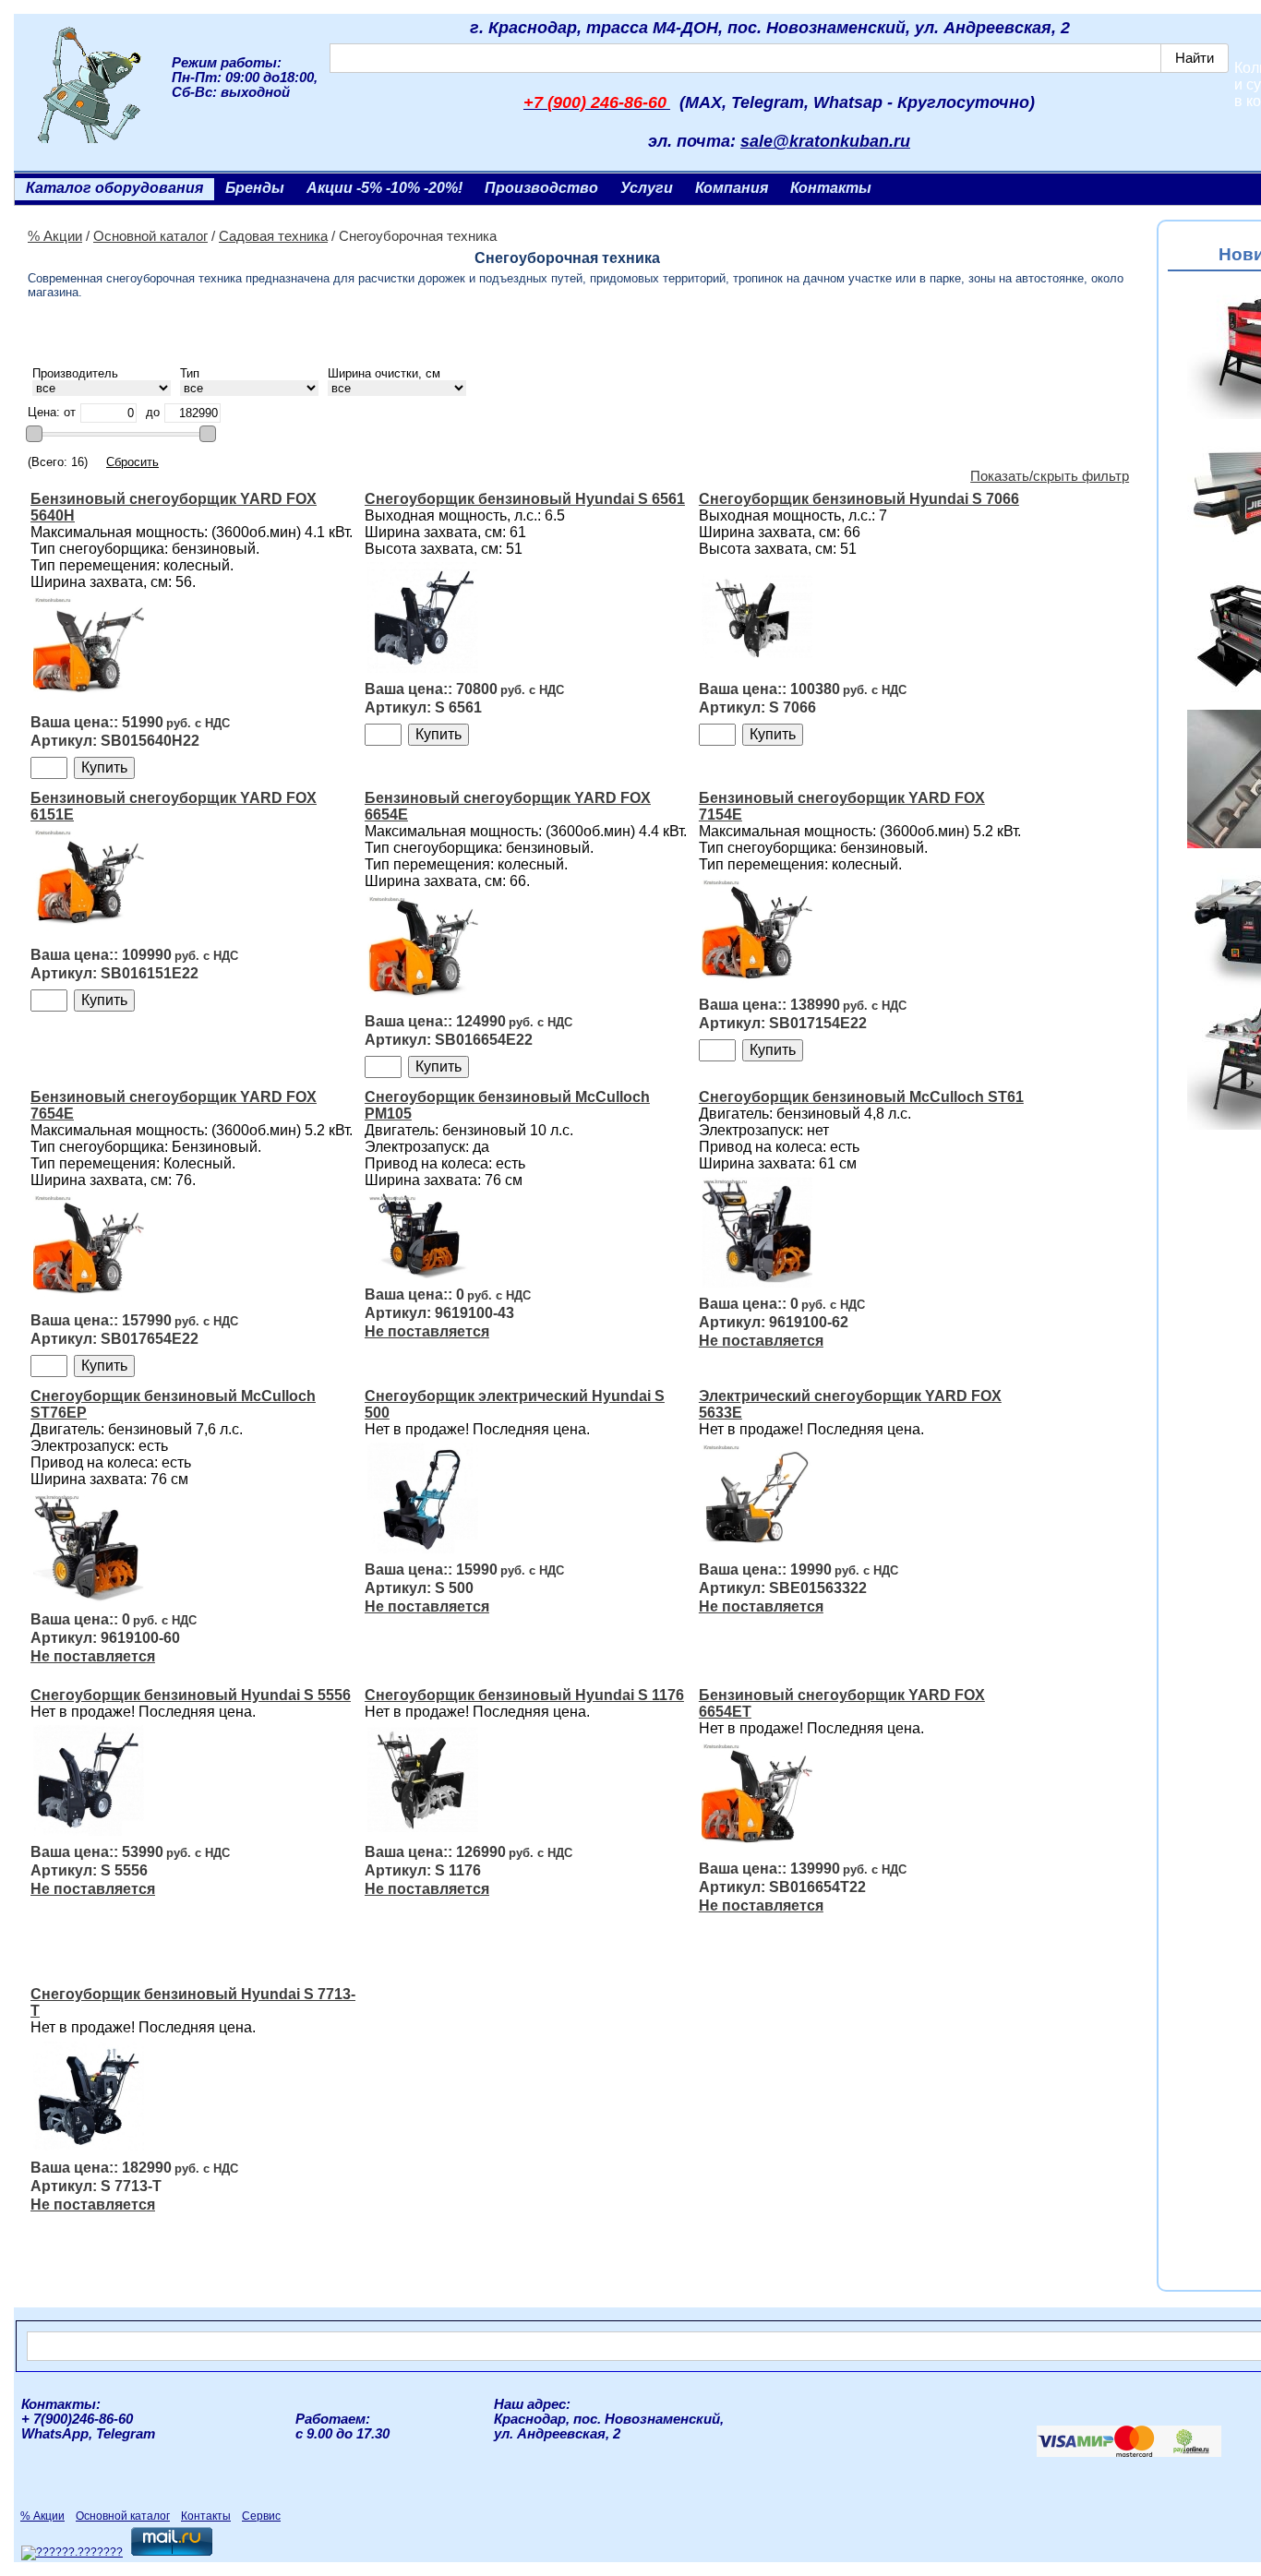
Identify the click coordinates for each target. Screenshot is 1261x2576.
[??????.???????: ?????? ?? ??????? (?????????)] (72, 2553)
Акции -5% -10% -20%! (384, 188)
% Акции (55, 236)
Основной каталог (150, 236)
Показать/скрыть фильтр (1050, 476)
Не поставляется (427, 1331)
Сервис (261, 2516)
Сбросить (132, 462)
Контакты (831, 188)
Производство (541, 188)
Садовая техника (273, 236)
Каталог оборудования (114, 188)
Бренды (255, 188)
